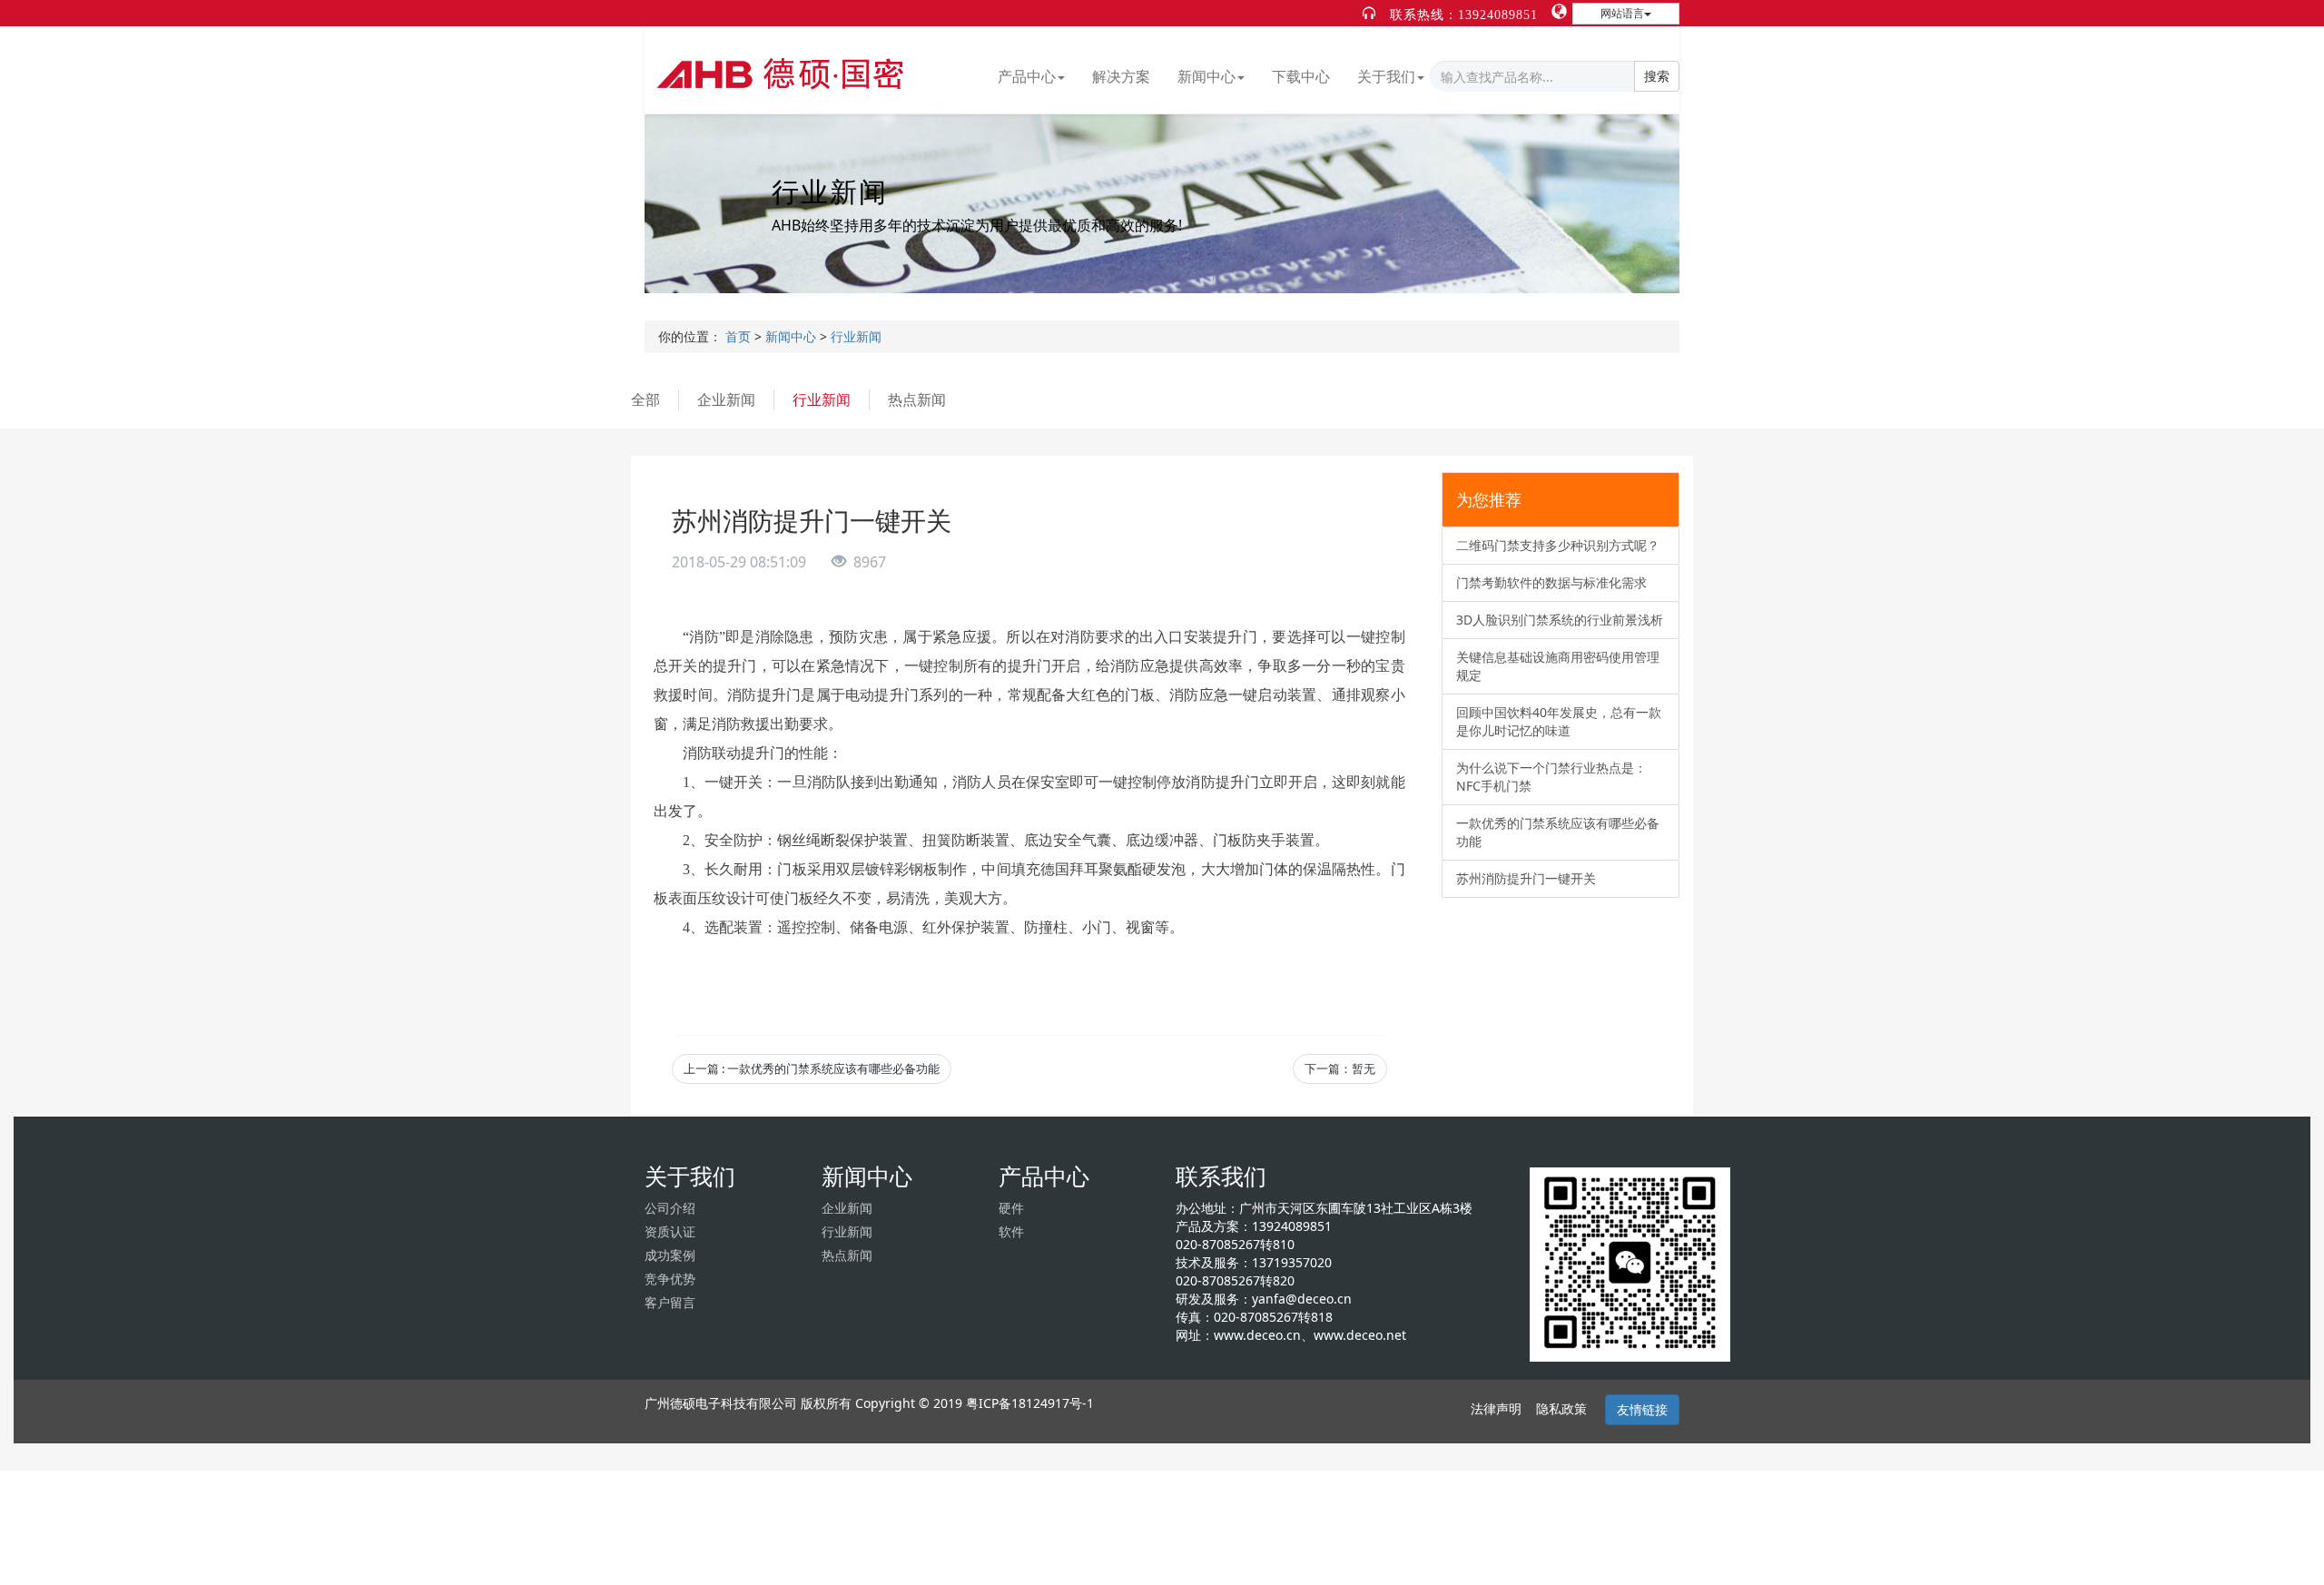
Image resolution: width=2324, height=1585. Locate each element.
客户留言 (670, 1302)
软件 (1011, 1231)
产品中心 (1027, 76)
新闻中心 (1206, 76)
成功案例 (670, 1255)
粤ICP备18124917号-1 (1030, 1403)
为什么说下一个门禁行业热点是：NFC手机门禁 (1551, 777)
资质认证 (670, 1231)
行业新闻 (856, 336)
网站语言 (1622, 13)
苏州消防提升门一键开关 (1526, 878)
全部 (645, 399)
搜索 (1657, 76)
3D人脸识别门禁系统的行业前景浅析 (1560, 620)
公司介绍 (670, 1208)
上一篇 (812, 1068)
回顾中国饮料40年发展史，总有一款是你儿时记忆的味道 (1559, 721)
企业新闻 (726, 399)
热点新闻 (917, 399)
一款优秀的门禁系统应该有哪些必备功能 (1558, 832)
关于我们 (1386, 76)
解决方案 (1121, 76)
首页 (738, 336)
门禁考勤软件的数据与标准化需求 (1551, 582)
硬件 (1011, 1208)
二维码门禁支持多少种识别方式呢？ (1558, 545)
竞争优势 (670, 1279)
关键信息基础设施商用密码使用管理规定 (1558, 666)
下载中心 (1301, 76)
